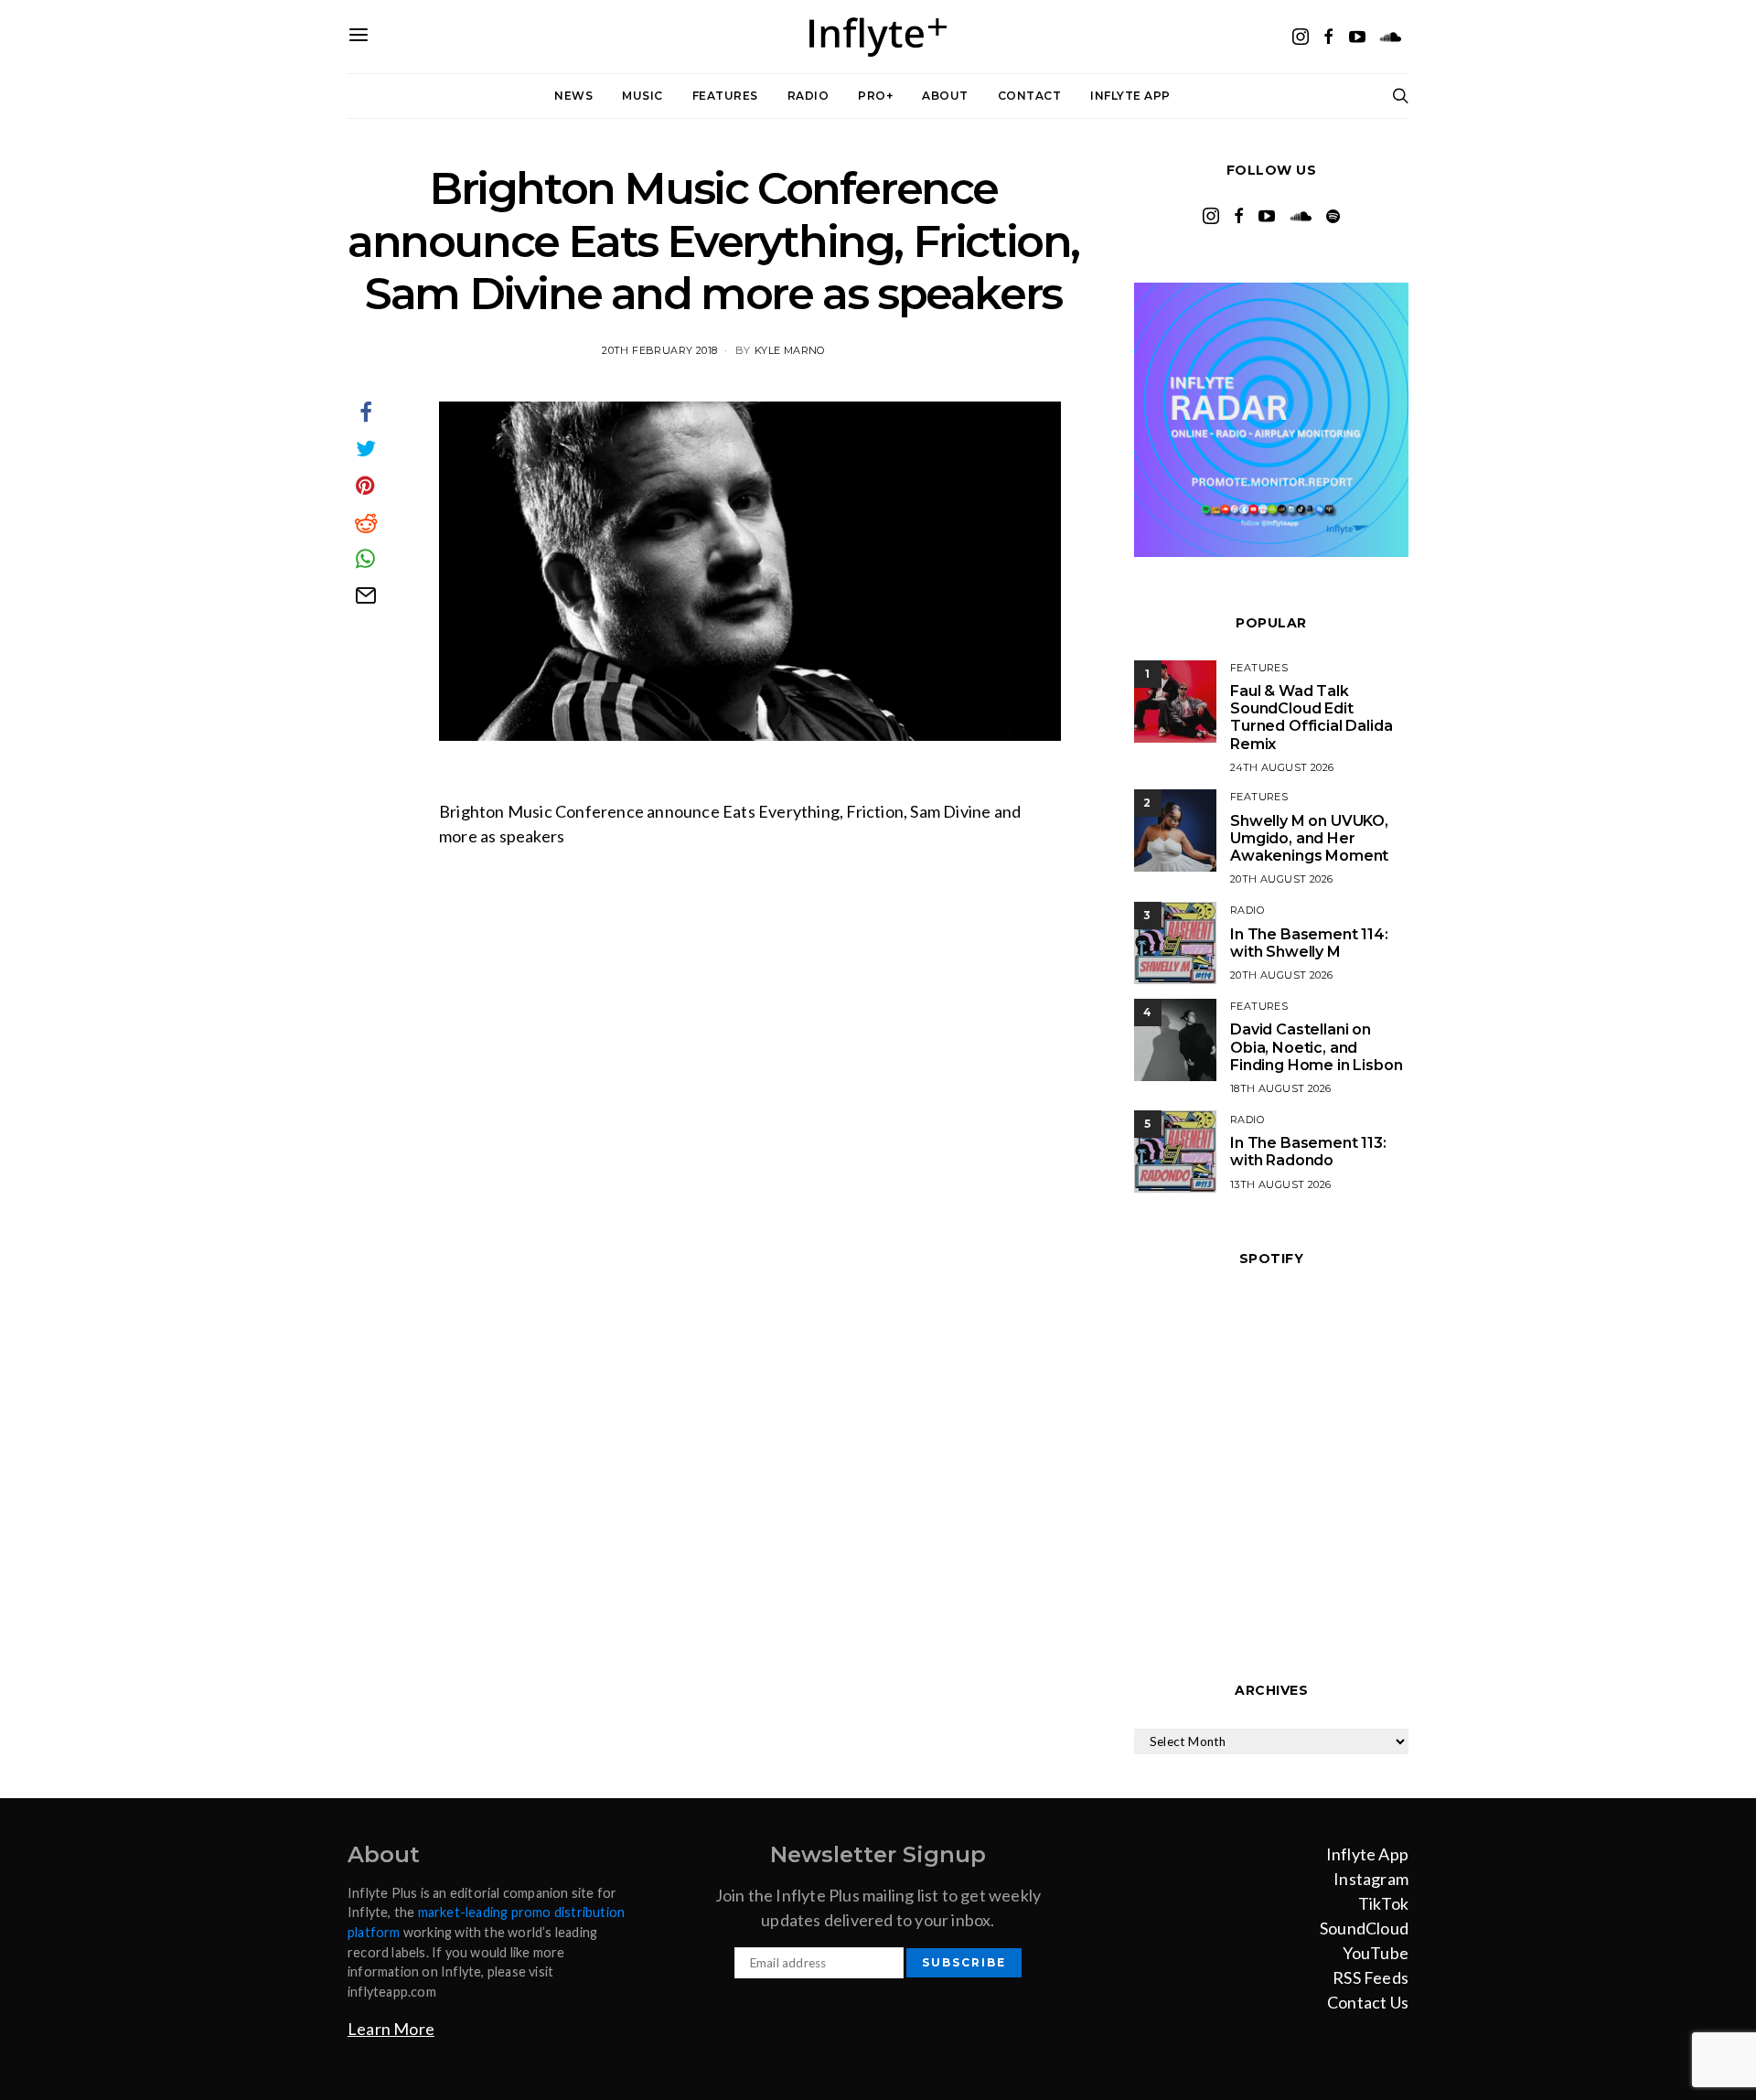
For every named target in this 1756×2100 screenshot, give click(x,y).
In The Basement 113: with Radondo (1308, 1152)
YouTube (1376, 1953)
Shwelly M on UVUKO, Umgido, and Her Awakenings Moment (1309, 838)
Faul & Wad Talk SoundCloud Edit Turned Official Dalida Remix (1311, 718)
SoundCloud (1364, 1928)
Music (642, 96)
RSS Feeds (1371, 1977)
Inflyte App (1130, 96)
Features (725, 96)
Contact (1030, 96)
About (945, 96)
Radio (808, 96)
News (573, 96)
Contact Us (1368, 2002)
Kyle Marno (790, 350)
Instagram (1371, 1879)
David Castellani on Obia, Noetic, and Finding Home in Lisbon (1316, 1047)
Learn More (391, 2029)
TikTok (1383, 1903)
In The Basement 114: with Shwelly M (1309, 943)
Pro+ (875, 96)
